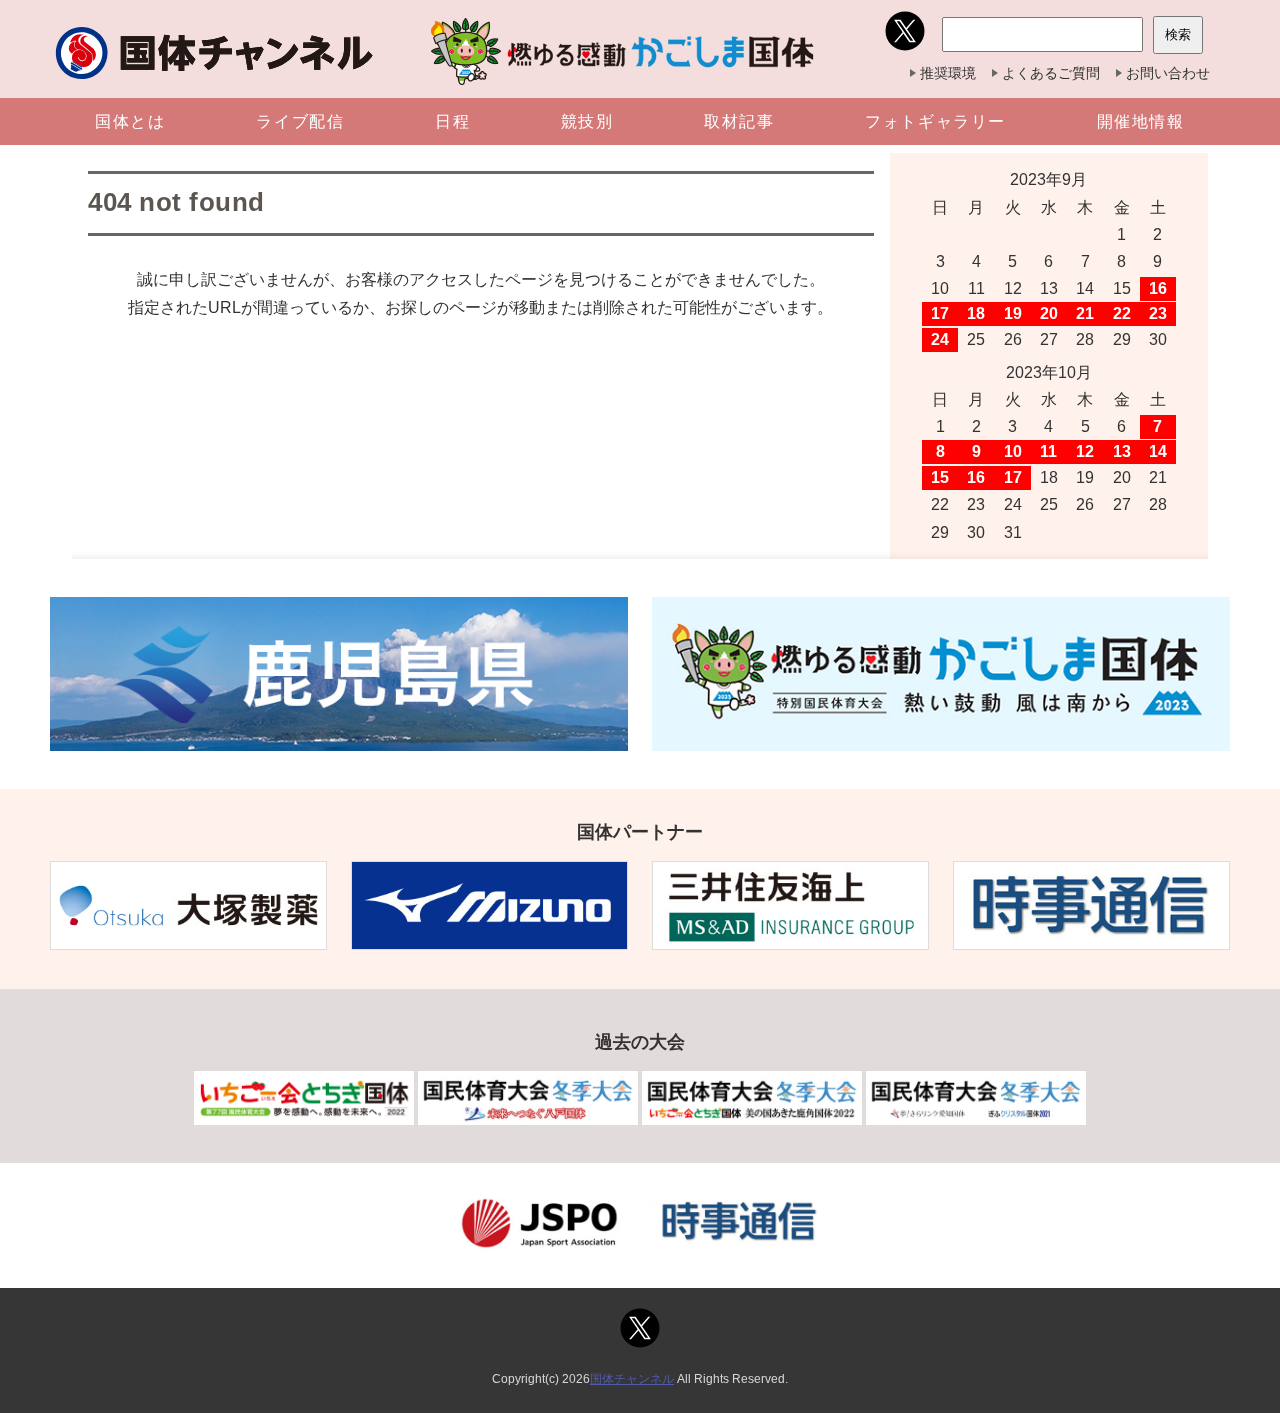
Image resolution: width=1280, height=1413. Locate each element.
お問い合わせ (1168, 73)
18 (976, 313)
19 (1013, 313)
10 (1013, 451)
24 (940, 339)
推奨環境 (948, 73)
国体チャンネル (632, 1379)
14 (1158, 451)
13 (1122, 451)
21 (1085, 313)
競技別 (587, 121)
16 (1158, 288)
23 (1158, 313)
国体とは (130, 121)
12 (1085, 451)
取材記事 (739, 121)
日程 (452, 121)
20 (1049, 313)
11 (1048, 451)
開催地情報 (1141, 121)
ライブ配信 (300, 121)
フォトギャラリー (935, 121)
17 (940, 313)
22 (1122, 313)
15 (940, 477)
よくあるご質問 (1051, 73)
